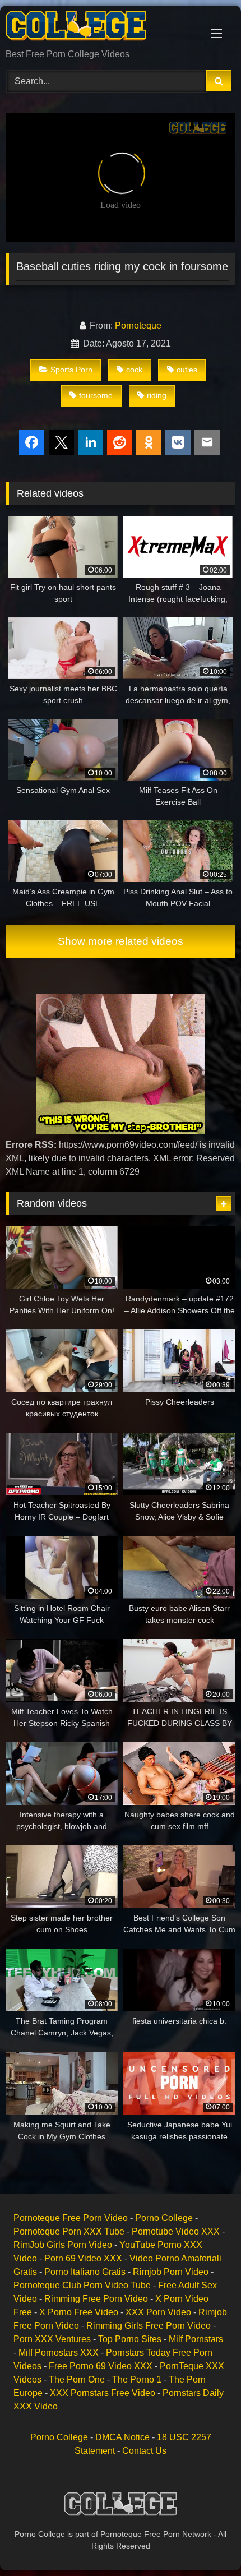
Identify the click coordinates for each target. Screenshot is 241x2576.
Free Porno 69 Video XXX (101, 2366)
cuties (187, 370)
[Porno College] (99, 28)
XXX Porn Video (158, 2312)
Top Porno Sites (130, 2339)
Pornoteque (138, 326)
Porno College (164, 2218)
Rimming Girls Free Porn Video (149, 2326)
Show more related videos (121, 941)
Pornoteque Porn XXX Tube (69, 2231)
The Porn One (77, 2379)
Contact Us (144, 2451)
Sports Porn (71, 370)
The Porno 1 (137, 2379)
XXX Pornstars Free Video (103, 2393)
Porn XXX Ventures (52, 2339)
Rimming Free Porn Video (96, 2299)
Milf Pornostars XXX (59, 2353)
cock (134, 370)
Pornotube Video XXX (176, 2231)
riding (157, 395)
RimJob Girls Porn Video (63, 2245)
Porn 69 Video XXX (83, 2258)
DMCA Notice (122, 2437)
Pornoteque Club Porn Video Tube (82, 2285)
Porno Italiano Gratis (85, 2272)
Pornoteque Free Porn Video (71, 2218)
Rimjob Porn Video (171, 2272)
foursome (96, 395)
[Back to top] (206, 2543)
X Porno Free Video (79, 2312)
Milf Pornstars (196, 2339)
